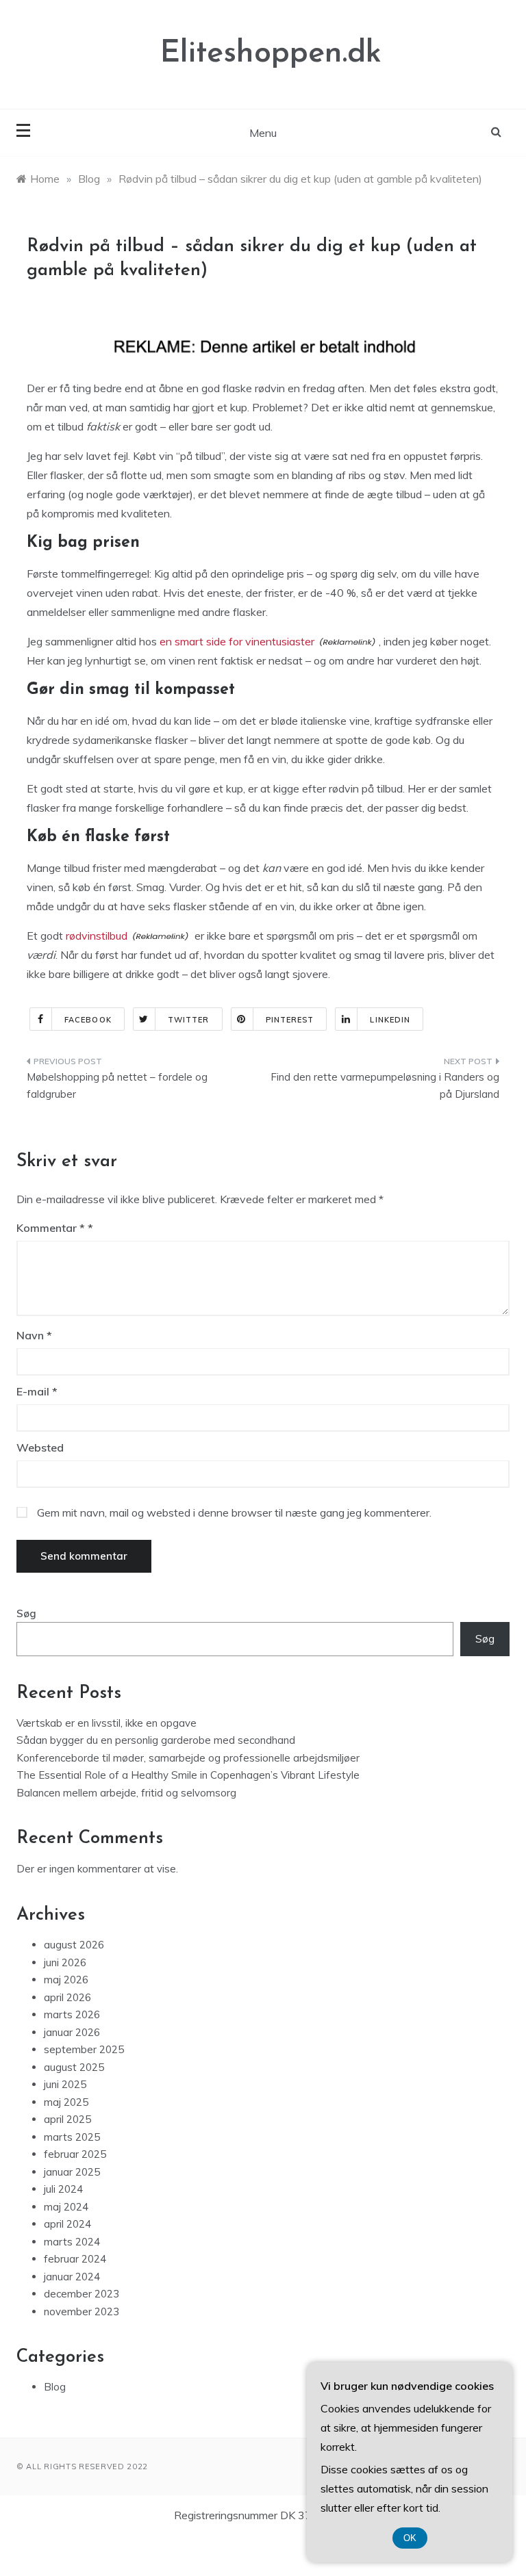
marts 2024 (72, 2242)
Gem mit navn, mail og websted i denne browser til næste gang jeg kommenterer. (234, 1512)
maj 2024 (66, 2207)
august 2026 (74, 1945)
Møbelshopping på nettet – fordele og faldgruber (117, 1086)
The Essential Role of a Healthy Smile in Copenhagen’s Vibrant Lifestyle (188, 1775)
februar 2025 (75, 2154)
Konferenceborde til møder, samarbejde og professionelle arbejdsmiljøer (188, 1758)
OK (410, 2538)
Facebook (88, 1020)
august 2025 (74, 2067)
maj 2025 (66, 2102)
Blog (55, 2387)
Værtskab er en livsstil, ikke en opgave (107, 1723)
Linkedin (390, 1020)
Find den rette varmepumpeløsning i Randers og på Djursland (385, 1086)
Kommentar (51, 1228)
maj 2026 (66, 1980)
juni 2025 (65, 2084)
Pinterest (290, 1020)
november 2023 (82, 2311)
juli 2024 (63, 2189)
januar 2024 (72, 2277)
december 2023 (82, 2294)
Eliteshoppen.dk (271, 54)
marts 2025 (72, 2137)
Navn (34, 1335)
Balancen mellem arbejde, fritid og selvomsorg (126, 1793)
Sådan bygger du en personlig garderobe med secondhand (156, 1740)
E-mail (37, 1391)
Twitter (189, 1020)
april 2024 (67, 2224)
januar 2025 (72, 2172)
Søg (26, 1613)
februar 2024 (75, 2259)
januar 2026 (72, 2032)
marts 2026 (72, 2014)
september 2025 (84, 2049)
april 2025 (67, 2119)
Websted (40, 1447)
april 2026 (67, 1997)
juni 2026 (65, 1962)
